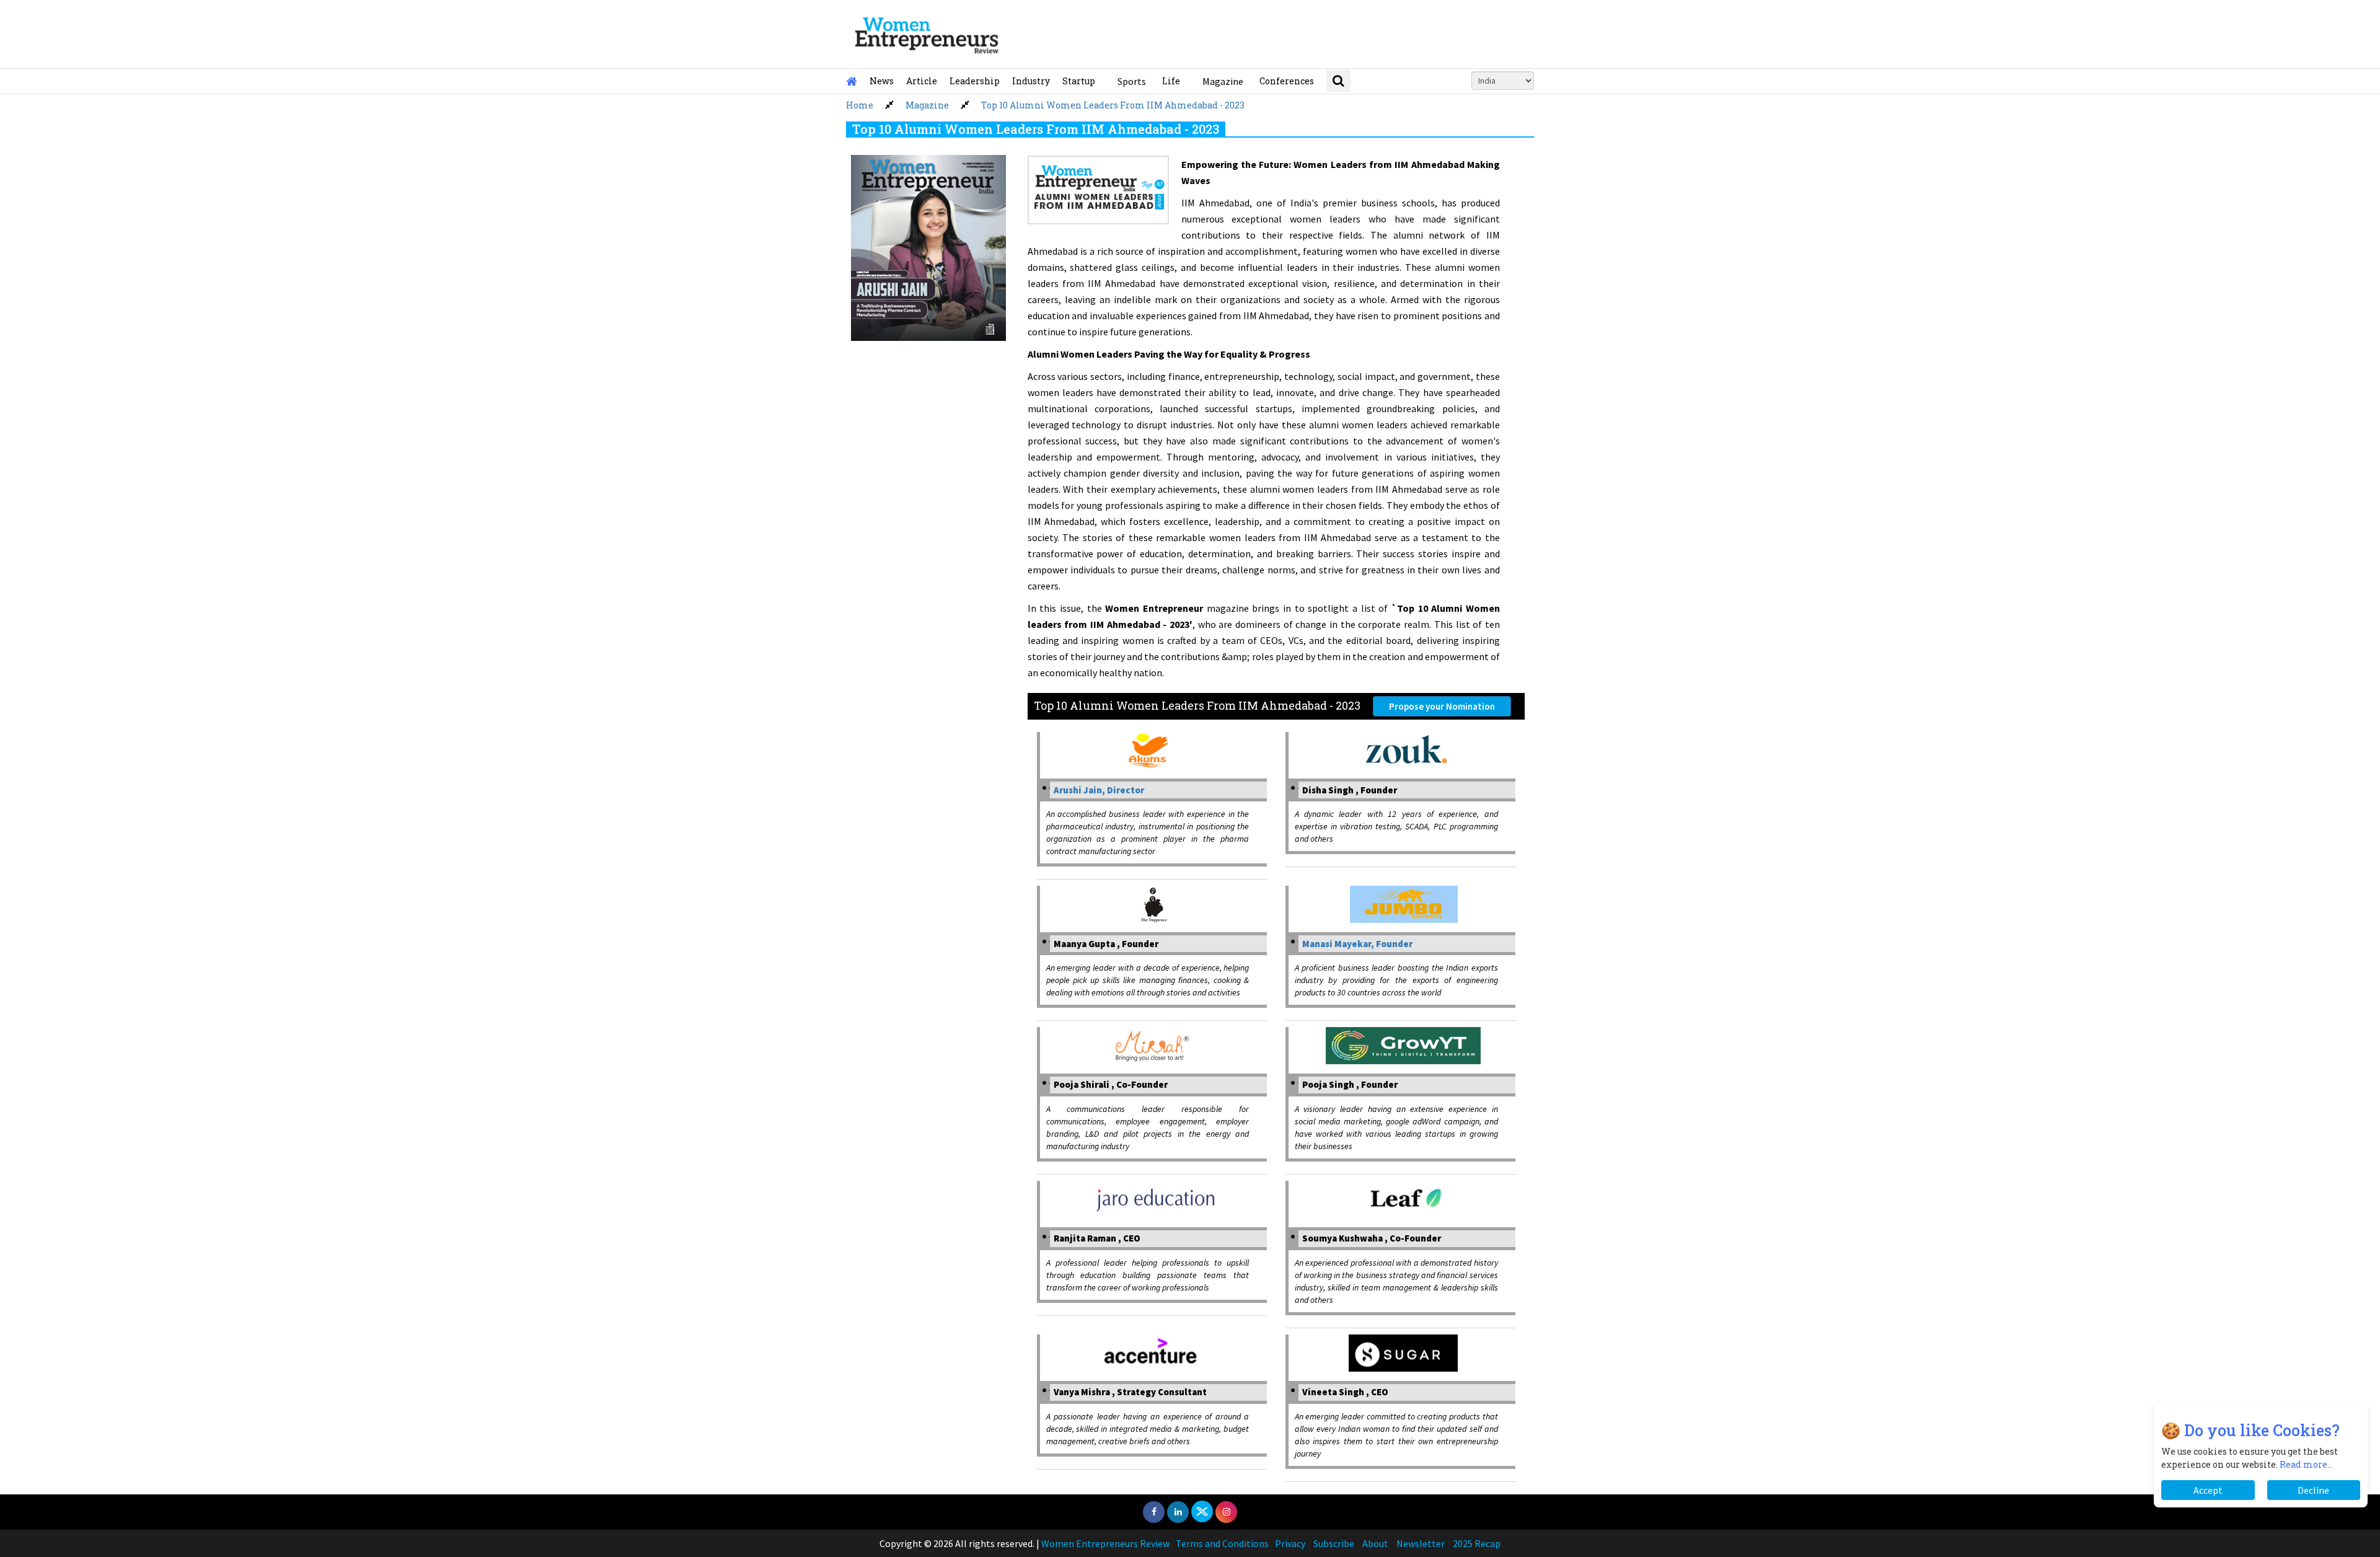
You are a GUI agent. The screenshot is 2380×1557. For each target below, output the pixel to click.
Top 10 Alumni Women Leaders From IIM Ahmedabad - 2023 (1113, 105)
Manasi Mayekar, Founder (1357, 944)
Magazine (1223, 81)
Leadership (975, 81)
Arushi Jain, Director (1099, 790)
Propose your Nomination (1442, 706)
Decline (2313, 1490)
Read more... (2306, 1464)
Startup (1079, 81)
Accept (2208, 1490)
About (1375, 1543)
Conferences (1287, 81)
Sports (1132, 81)
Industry (1031, 81)
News (882, 81)
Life (1171, 81)
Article (922, 81)
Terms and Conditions (1222, 1543)
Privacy (1290, 1543)
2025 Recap (1477, 1543)
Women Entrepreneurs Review (1105, 1543)
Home (860, 105)
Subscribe (1334, 1543)
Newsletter (1421, 1543)
